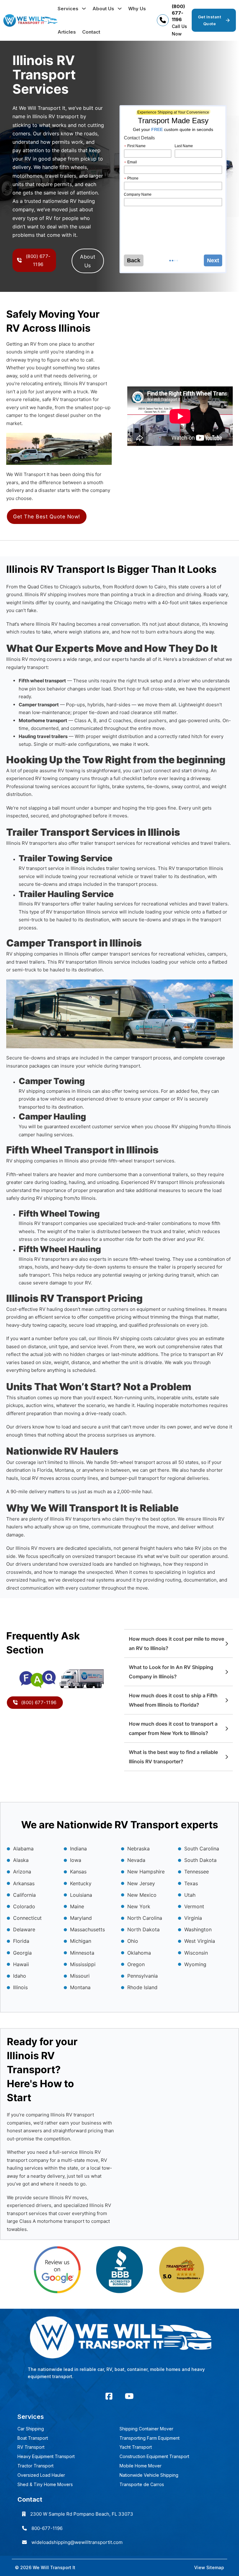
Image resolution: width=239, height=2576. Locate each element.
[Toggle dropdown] (84, 9)
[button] (178, 1643)
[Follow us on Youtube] (129, 2396)
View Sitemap (209, 2567)
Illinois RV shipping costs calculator (136, 1338)
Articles (67, 32)
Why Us (137, 9)
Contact (91, 32)
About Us (103, 9)
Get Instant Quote (210, 20)
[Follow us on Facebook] (109, 2396)
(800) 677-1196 (178, 13)
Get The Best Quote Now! (47, 517)
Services (68, 9)
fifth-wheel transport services (141, 1161)
